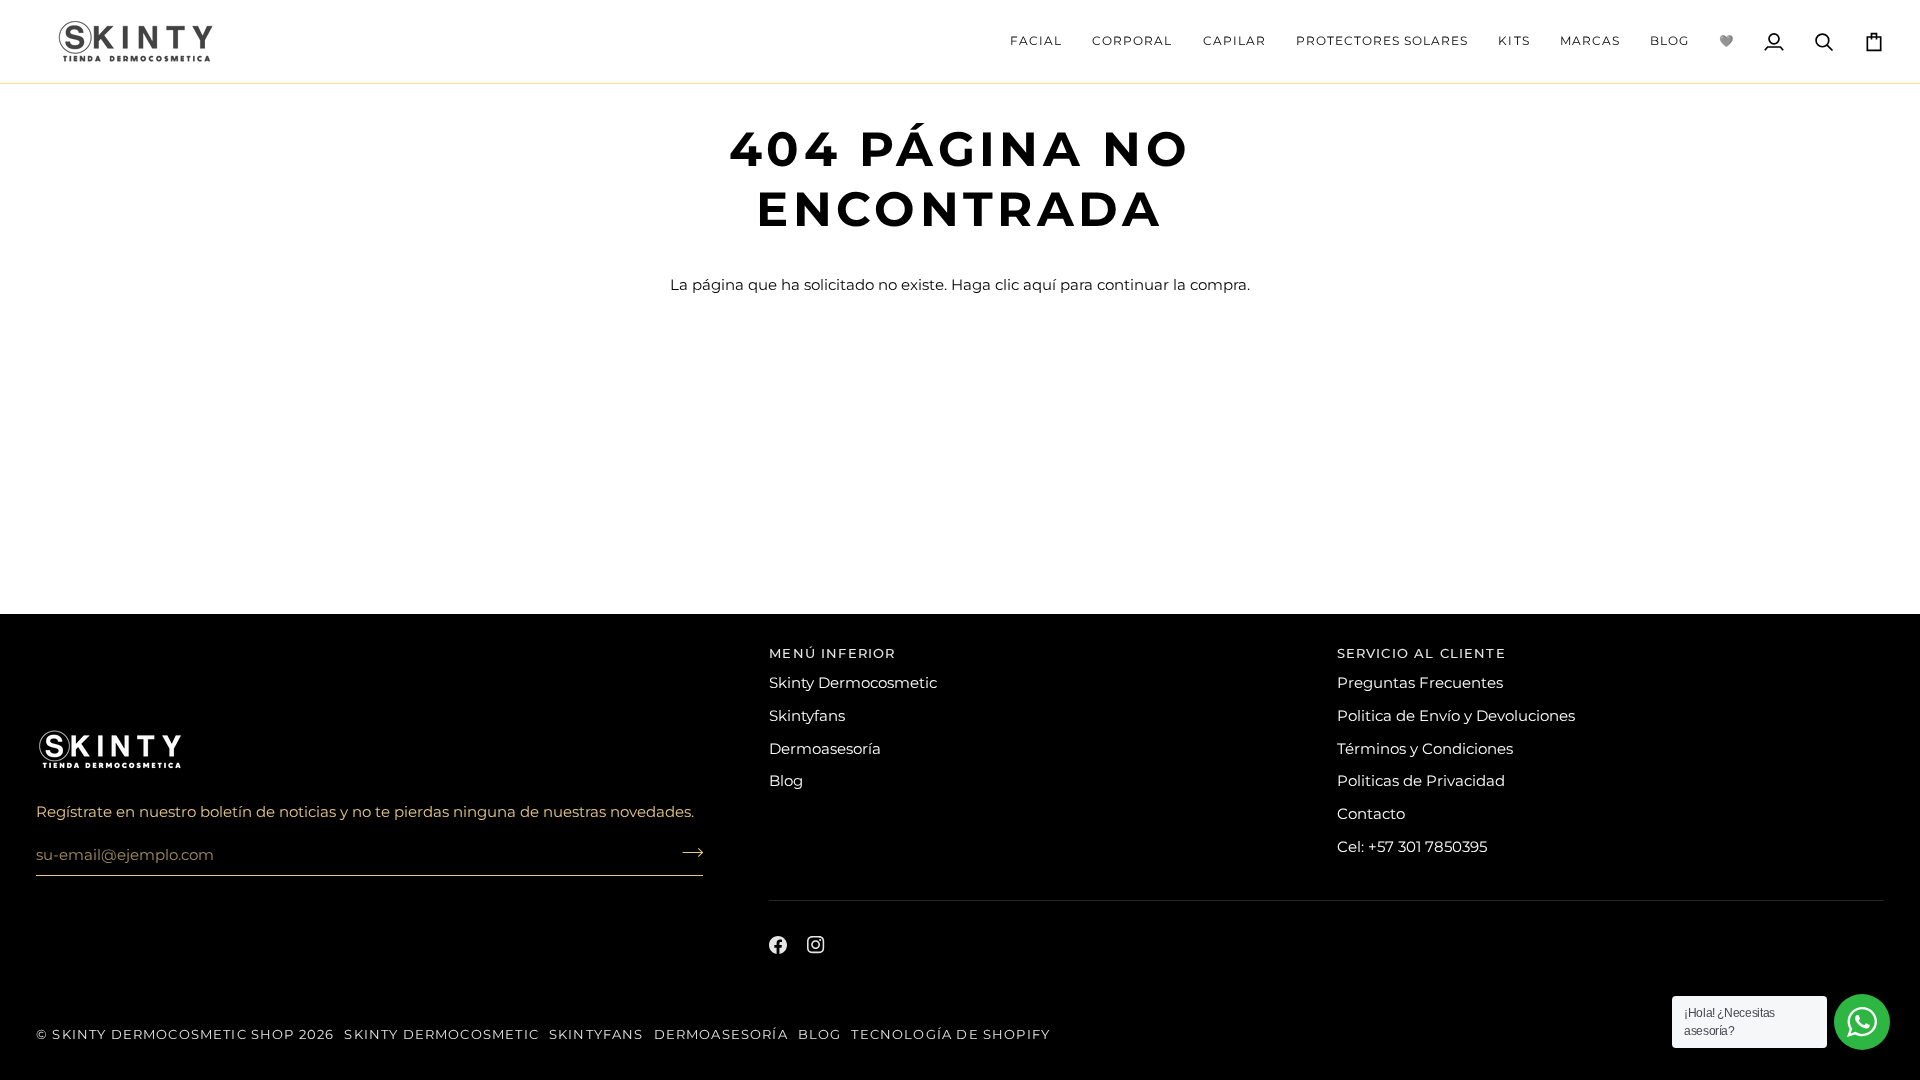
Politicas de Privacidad (1421, 781)
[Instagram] (816, 945)
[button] (1036, 41)
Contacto (1371, 814)
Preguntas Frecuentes (1420, 683)
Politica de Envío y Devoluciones (1456, 716)
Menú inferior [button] (832, 653)
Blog (786, 781)
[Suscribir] (686, 852)
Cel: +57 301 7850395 (1412, 847)
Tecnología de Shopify (950, 1034)
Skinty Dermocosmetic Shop (173, 1034)
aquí (1039, 285)
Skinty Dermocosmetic (853, 683)
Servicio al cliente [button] (1421, 653)
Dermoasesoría (825, 749)
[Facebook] (778, 945)
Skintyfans (807, 716)
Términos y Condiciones (1425, 749)
